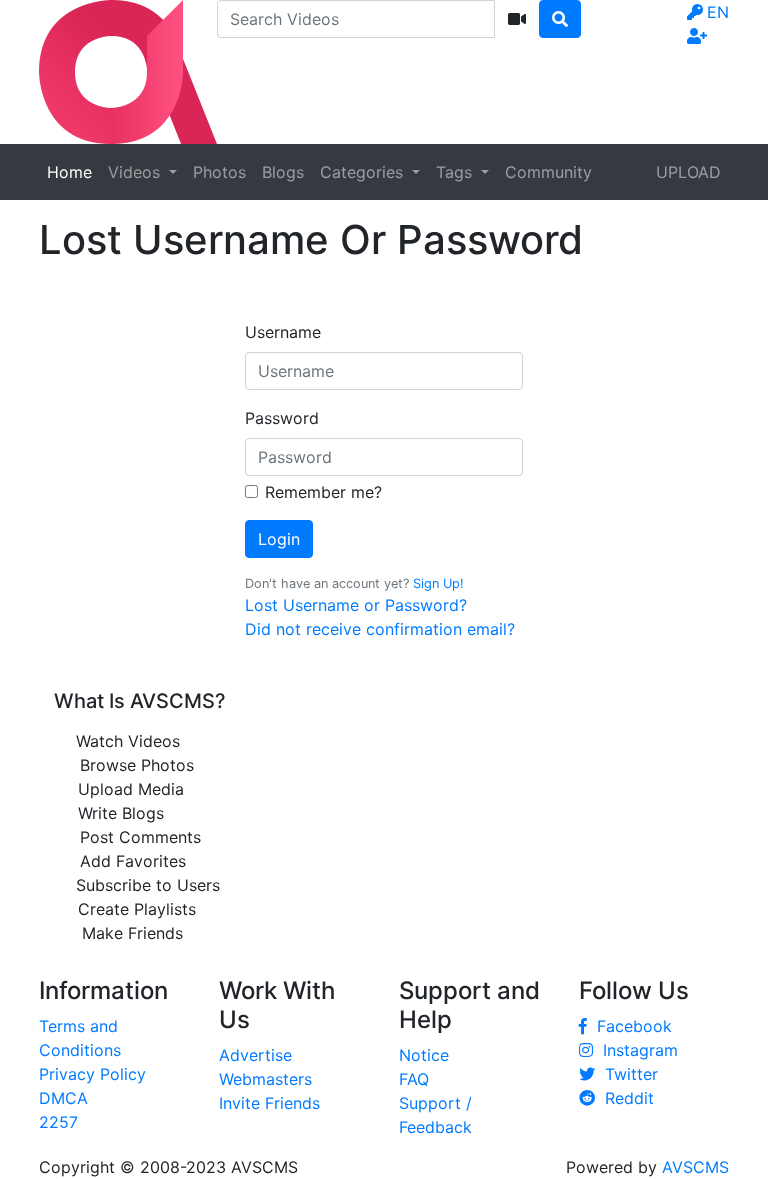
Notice (424, 1055)
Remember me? (323, 492)
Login (279, 539)
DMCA (63, 1098)
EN (718, 12)
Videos (136, 172)
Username (283, 332)
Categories (364, 172)
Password (282, 418)
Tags (456, 172)
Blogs (283, 172)
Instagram (635, 1050)
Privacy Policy (92, 1074)
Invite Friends (269, 1103)
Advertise (255, 1055)
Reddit (624, 1098)
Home (69, 172)
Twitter (626, 1074)
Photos (219, 172)
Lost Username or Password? (356, 605)
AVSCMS (695, 1167)
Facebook (629, 1026)
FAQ (414, 1079)
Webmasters (265, 1079)
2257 (58, 1122)
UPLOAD (688, 172)
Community (548, 172)
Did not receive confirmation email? (380, 629)
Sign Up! (438, 583)
